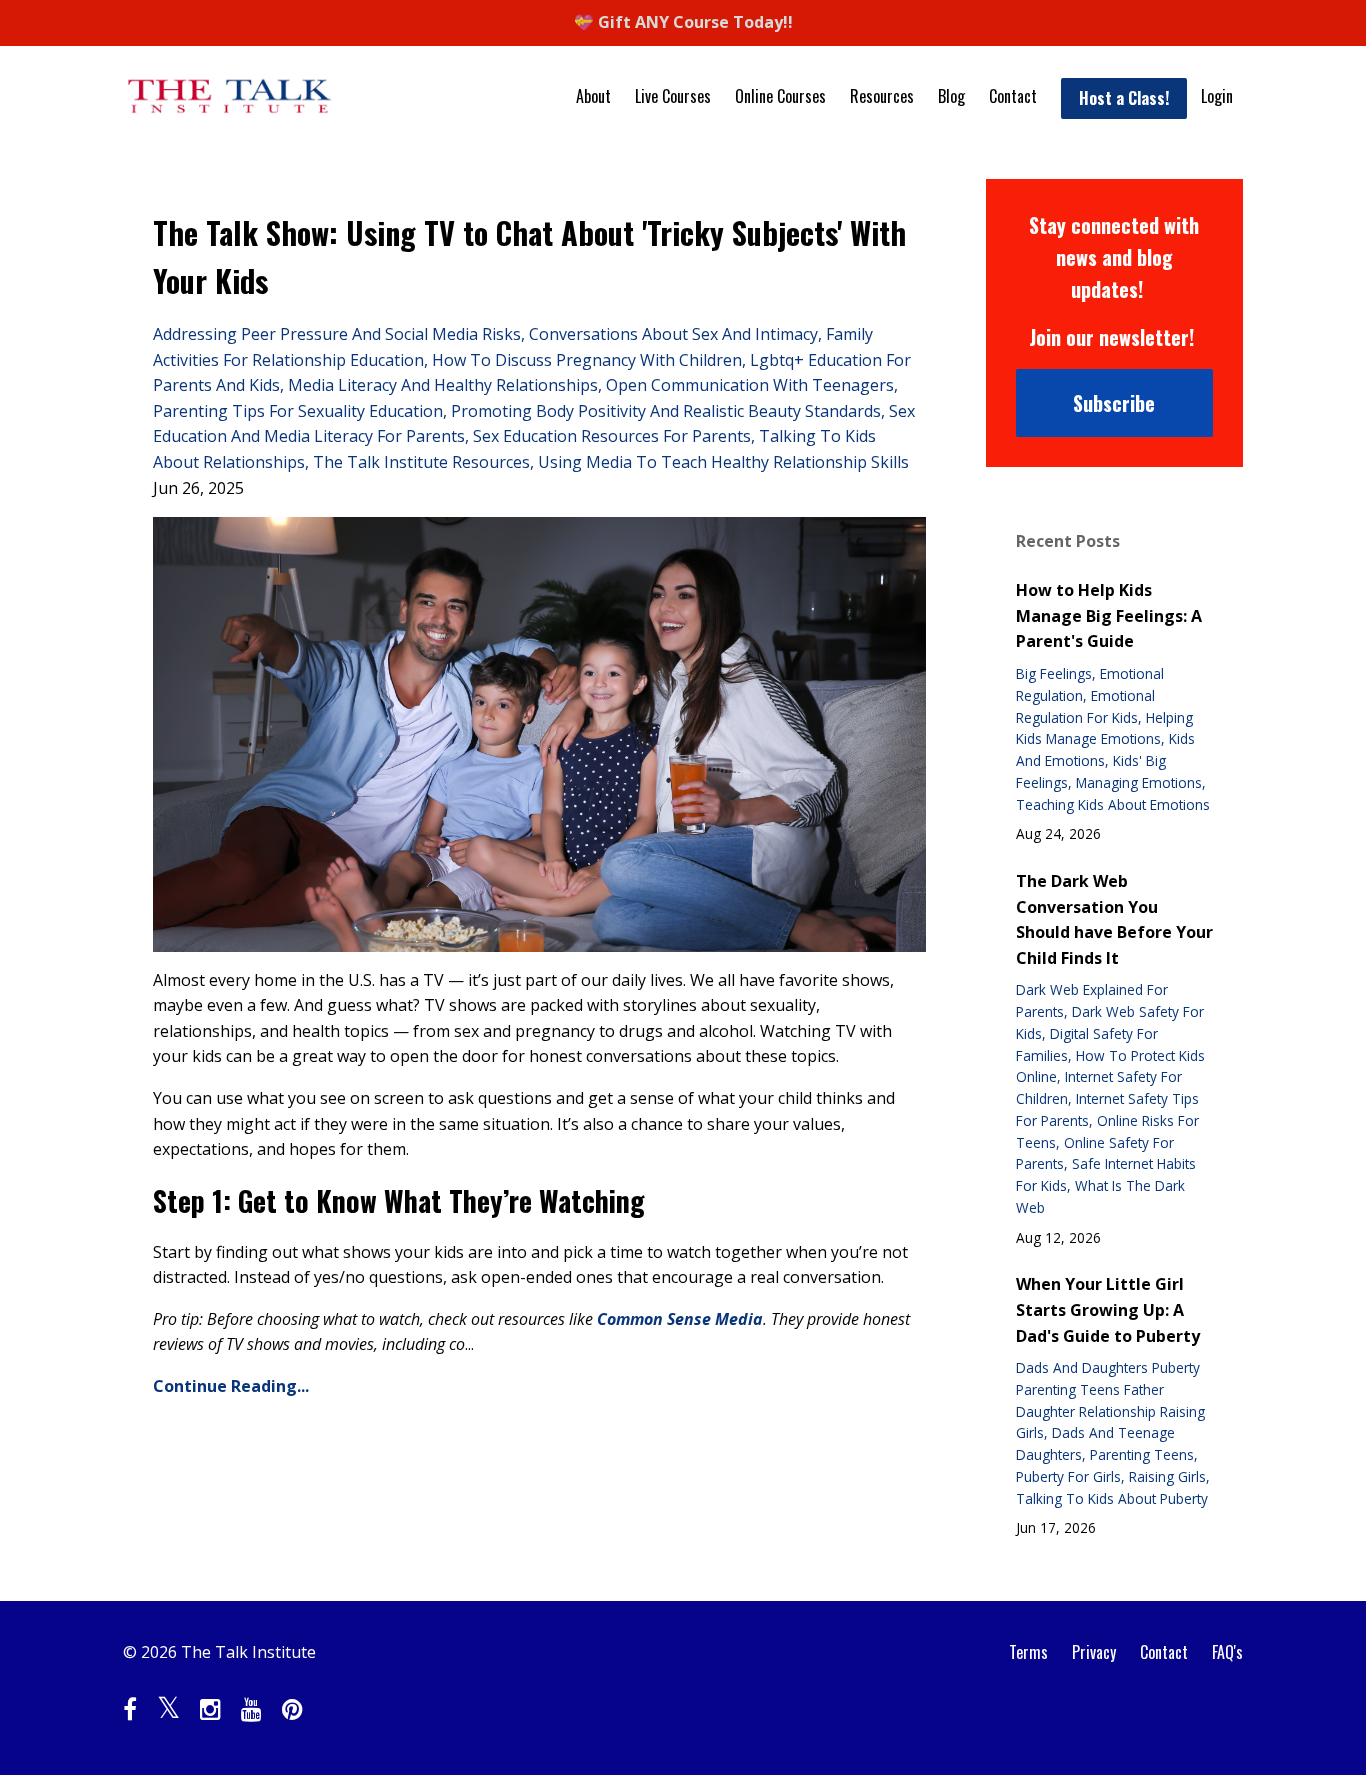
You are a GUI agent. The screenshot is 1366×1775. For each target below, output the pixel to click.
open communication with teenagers (750, 385)
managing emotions (1139, 782)
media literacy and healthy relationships (443, 385)
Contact (1013, 96)
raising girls (1167, 1476)
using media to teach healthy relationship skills (723, 462)
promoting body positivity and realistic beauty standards (666, 411)
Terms (1028, 1652)
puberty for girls (1068, 1476)
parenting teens (1142, 1454)
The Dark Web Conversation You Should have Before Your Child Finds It (1114, 919)
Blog (951, 96)
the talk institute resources (421, 462)
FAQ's (1227, 1652)
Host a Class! (1124, 98)
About (593, 96)
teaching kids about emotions (1113, 804)
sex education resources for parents (612, 436)
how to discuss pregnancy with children (587, 360)
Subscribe (1114, 403)
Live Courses (673, 96)
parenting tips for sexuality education (298, 411)
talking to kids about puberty (1112, 1498)
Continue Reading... (231, 1386)
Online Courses (780, 96)
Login (1217, 96)
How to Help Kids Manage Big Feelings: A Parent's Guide (1109, 615)
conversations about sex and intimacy (673, 334)
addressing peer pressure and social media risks (337, 334)
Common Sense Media (680, 1319)
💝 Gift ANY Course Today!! (683, 22)
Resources (882, 96)
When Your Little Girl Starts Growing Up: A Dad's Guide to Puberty (1108, 1309)
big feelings (1054, 673)
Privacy (1094, 1652)
